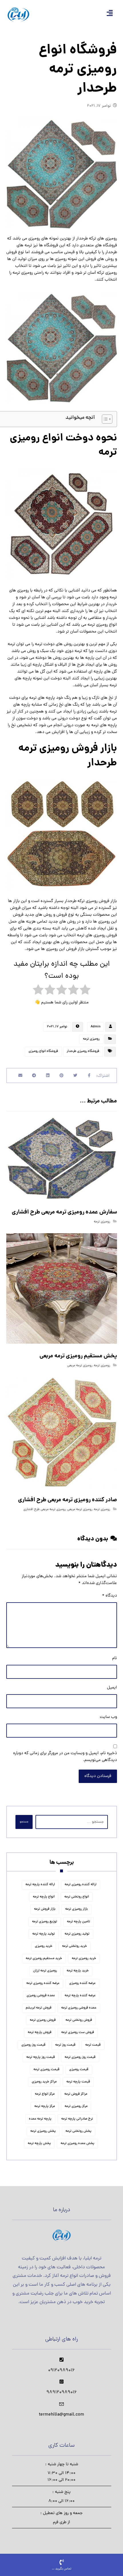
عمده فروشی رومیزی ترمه (79, 2008)
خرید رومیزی (44, 1946)
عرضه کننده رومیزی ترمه (43, 1983)
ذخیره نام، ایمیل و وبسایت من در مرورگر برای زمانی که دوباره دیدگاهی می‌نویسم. (65, 1757)
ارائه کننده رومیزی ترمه (81, 1885)
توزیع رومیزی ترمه (45, 1922)
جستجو (24, 1822)
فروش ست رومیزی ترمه (78, 2032)
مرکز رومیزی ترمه (76, 2106)
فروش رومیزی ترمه (43, 2020)
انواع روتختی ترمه (77, 1897)
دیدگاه (110, 1596)
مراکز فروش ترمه (76, 2094)
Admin (96, 1027)
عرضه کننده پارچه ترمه (80, 1996)
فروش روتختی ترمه (79, 2020)
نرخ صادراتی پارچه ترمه (77, 2119)
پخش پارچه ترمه (39, 2144)
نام (115, 1658)
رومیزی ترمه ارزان (45, 1971)
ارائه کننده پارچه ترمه (40, 1885)
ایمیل (112, 1688)
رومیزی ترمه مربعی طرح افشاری (45, 1510)
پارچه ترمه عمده (40, 2119)
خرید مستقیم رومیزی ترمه (44, 1959)
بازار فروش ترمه (45, 1909)
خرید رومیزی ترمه (84, 1959)
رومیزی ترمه (91, 1039)
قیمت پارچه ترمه (78, 2082)
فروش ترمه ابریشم (39, 2008)
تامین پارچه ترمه (79, 1922)
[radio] (85, 991)
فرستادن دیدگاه (98, 1776)
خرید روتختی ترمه (75, 1946)
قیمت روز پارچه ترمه (41, 2057)
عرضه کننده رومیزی (82, 1983)
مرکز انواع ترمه (45, 2094)
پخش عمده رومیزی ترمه (78, 2144)
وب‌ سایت (108, 1717)
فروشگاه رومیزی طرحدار (83, 1051)
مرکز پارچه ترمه (45, 2106)
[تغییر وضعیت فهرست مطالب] (104, 419)
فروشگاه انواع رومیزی (43, 1051)
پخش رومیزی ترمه (43, 2131)
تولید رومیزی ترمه (77, 1934)
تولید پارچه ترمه (44, 1934)
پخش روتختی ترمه (79, 2131)
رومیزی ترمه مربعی (80, 1366)
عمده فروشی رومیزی (41, 1996)
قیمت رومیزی (79, 2070)
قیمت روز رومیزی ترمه (80, 2057)
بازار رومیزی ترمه (77, 1909)
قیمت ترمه (93, 2045)
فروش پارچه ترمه (40, 2032)
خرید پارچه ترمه (78, 1971)
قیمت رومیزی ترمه (46, 2070)
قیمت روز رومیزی (33, 2045)
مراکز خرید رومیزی (44, 2082)
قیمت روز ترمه (65, 2045)
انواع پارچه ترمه (44, 1897)
